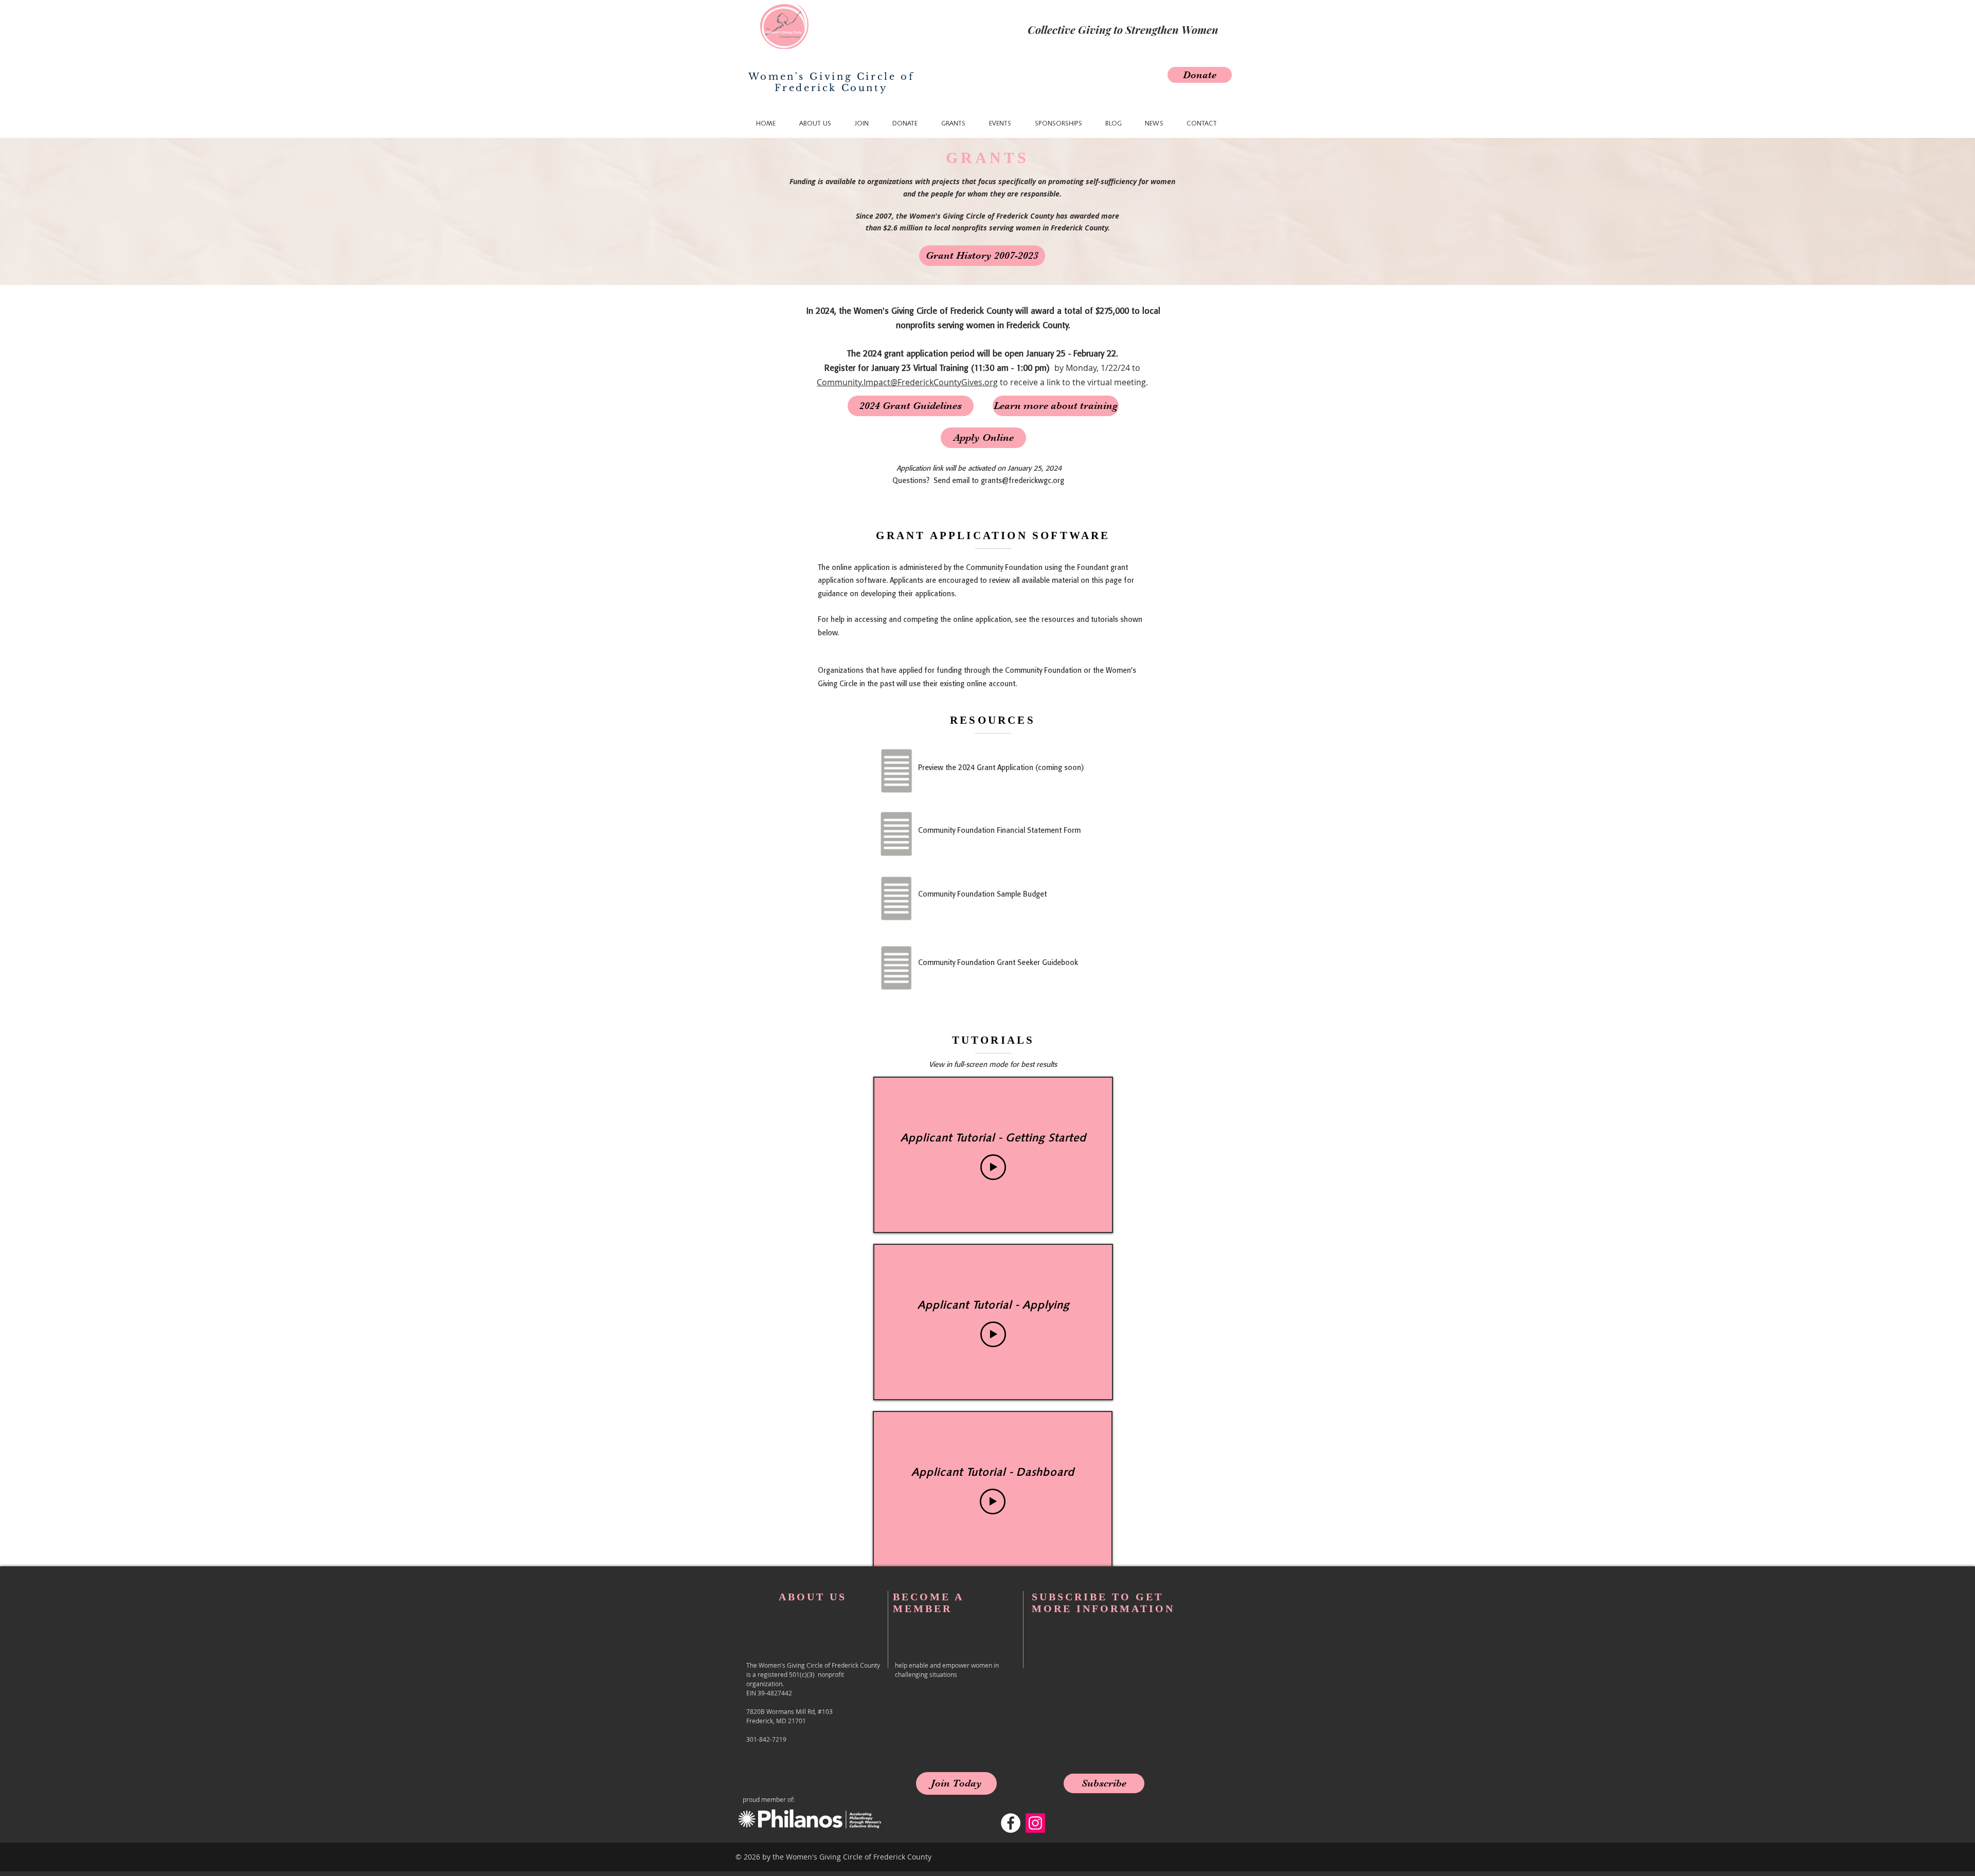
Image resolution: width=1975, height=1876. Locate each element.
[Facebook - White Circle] (1011, 1823)
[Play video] (993, 1167)
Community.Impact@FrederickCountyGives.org (907, 382)
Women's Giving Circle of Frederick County (831, 82)
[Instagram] (1035, 1823)
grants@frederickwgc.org (1022, 481)
